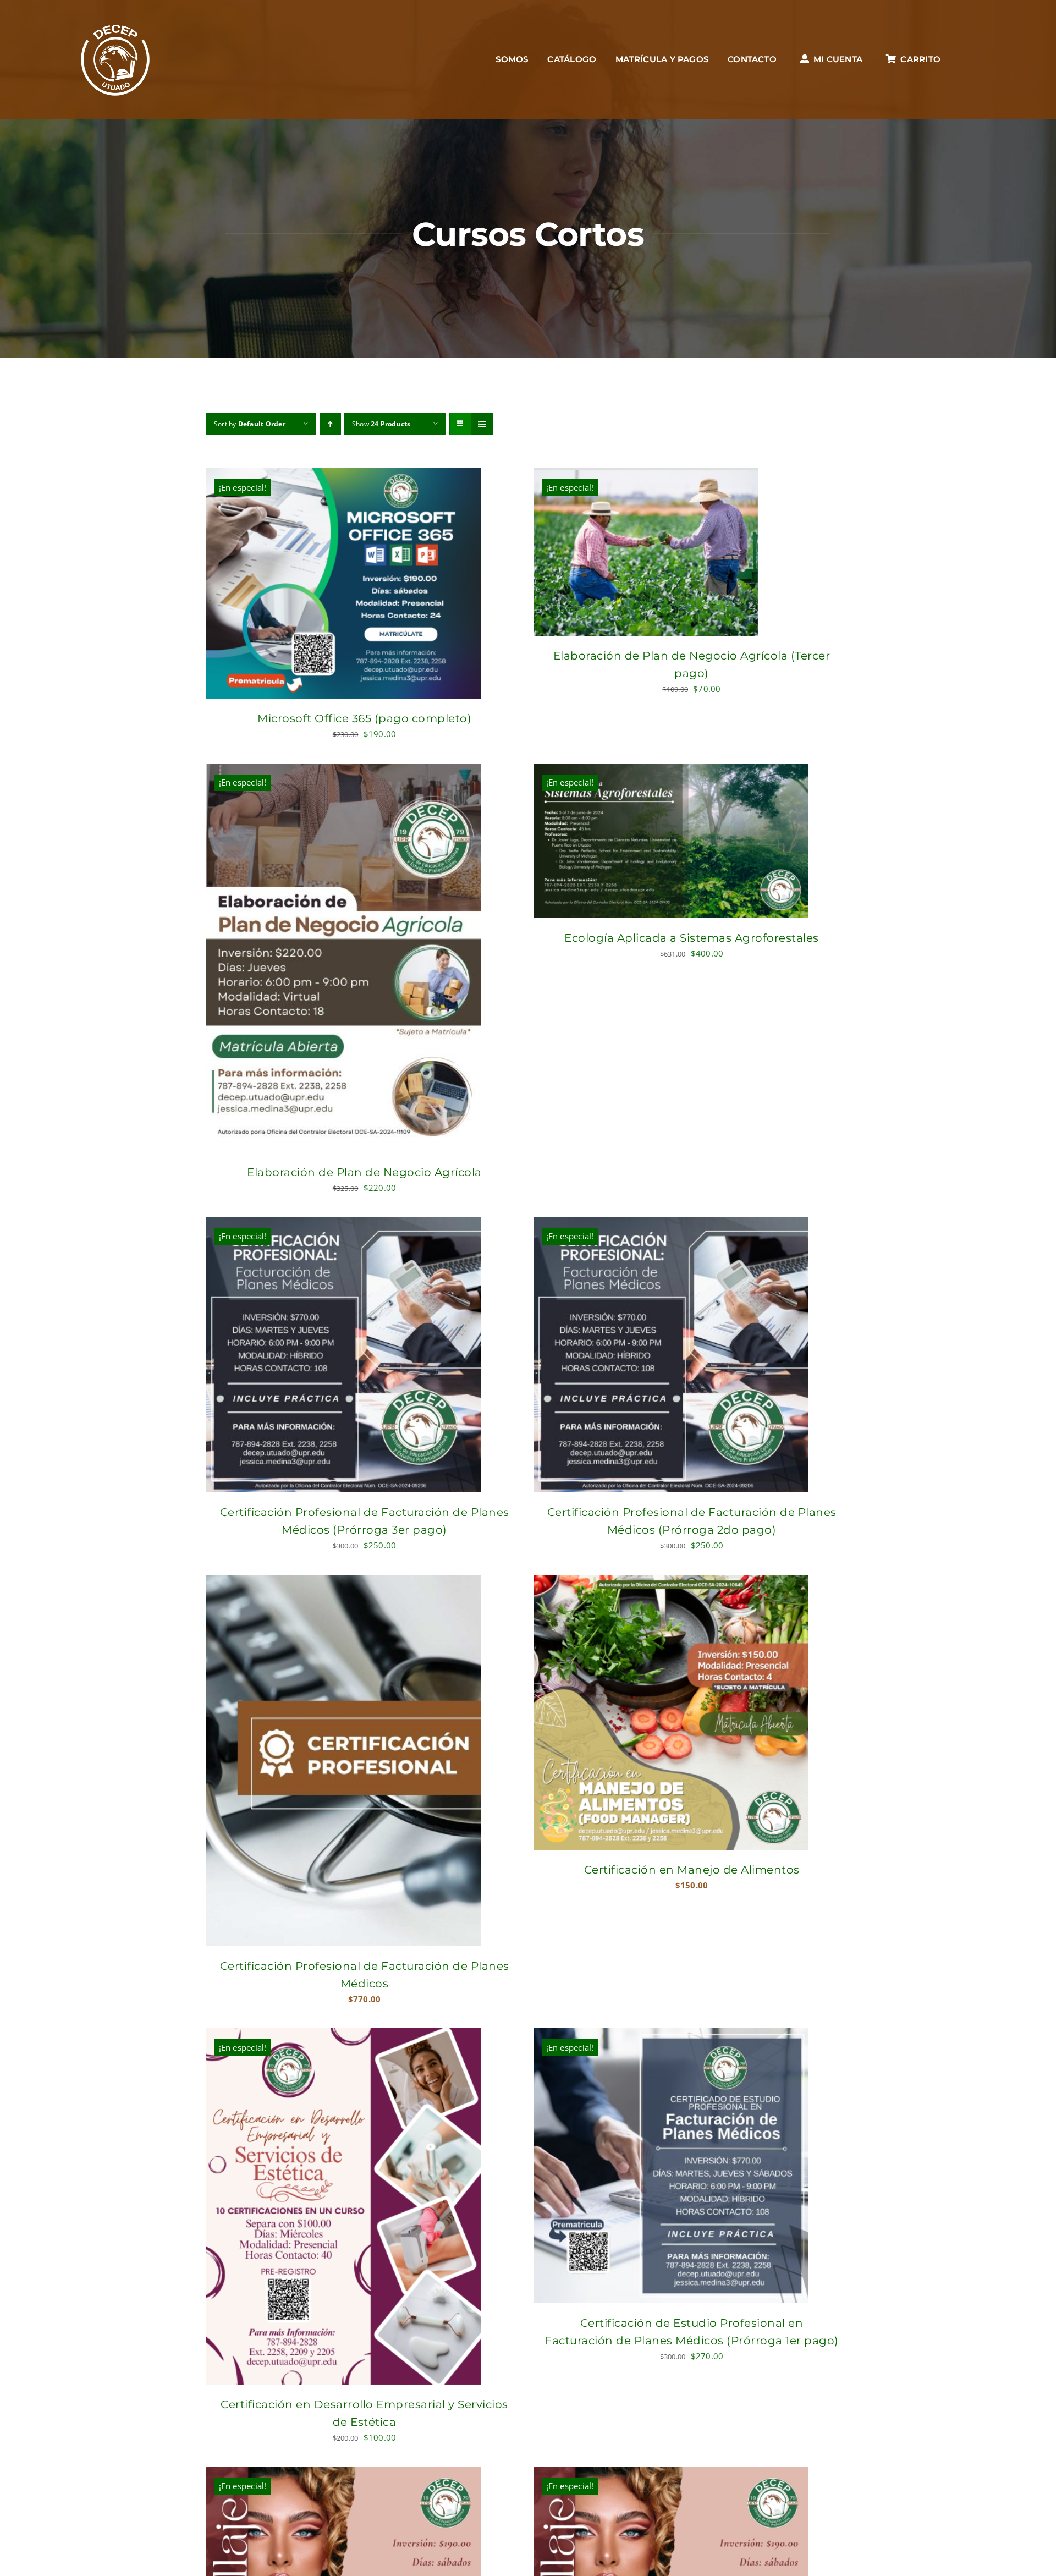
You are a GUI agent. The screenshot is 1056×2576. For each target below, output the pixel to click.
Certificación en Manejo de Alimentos (692, 1870)
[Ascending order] (330, 424)
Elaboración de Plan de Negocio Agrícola (364, 1172)
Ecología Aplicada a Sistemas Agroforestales (692, 938)
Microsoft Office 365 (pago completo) (364, 718)
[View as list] (482, 424)
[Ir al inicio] (116, 59)
